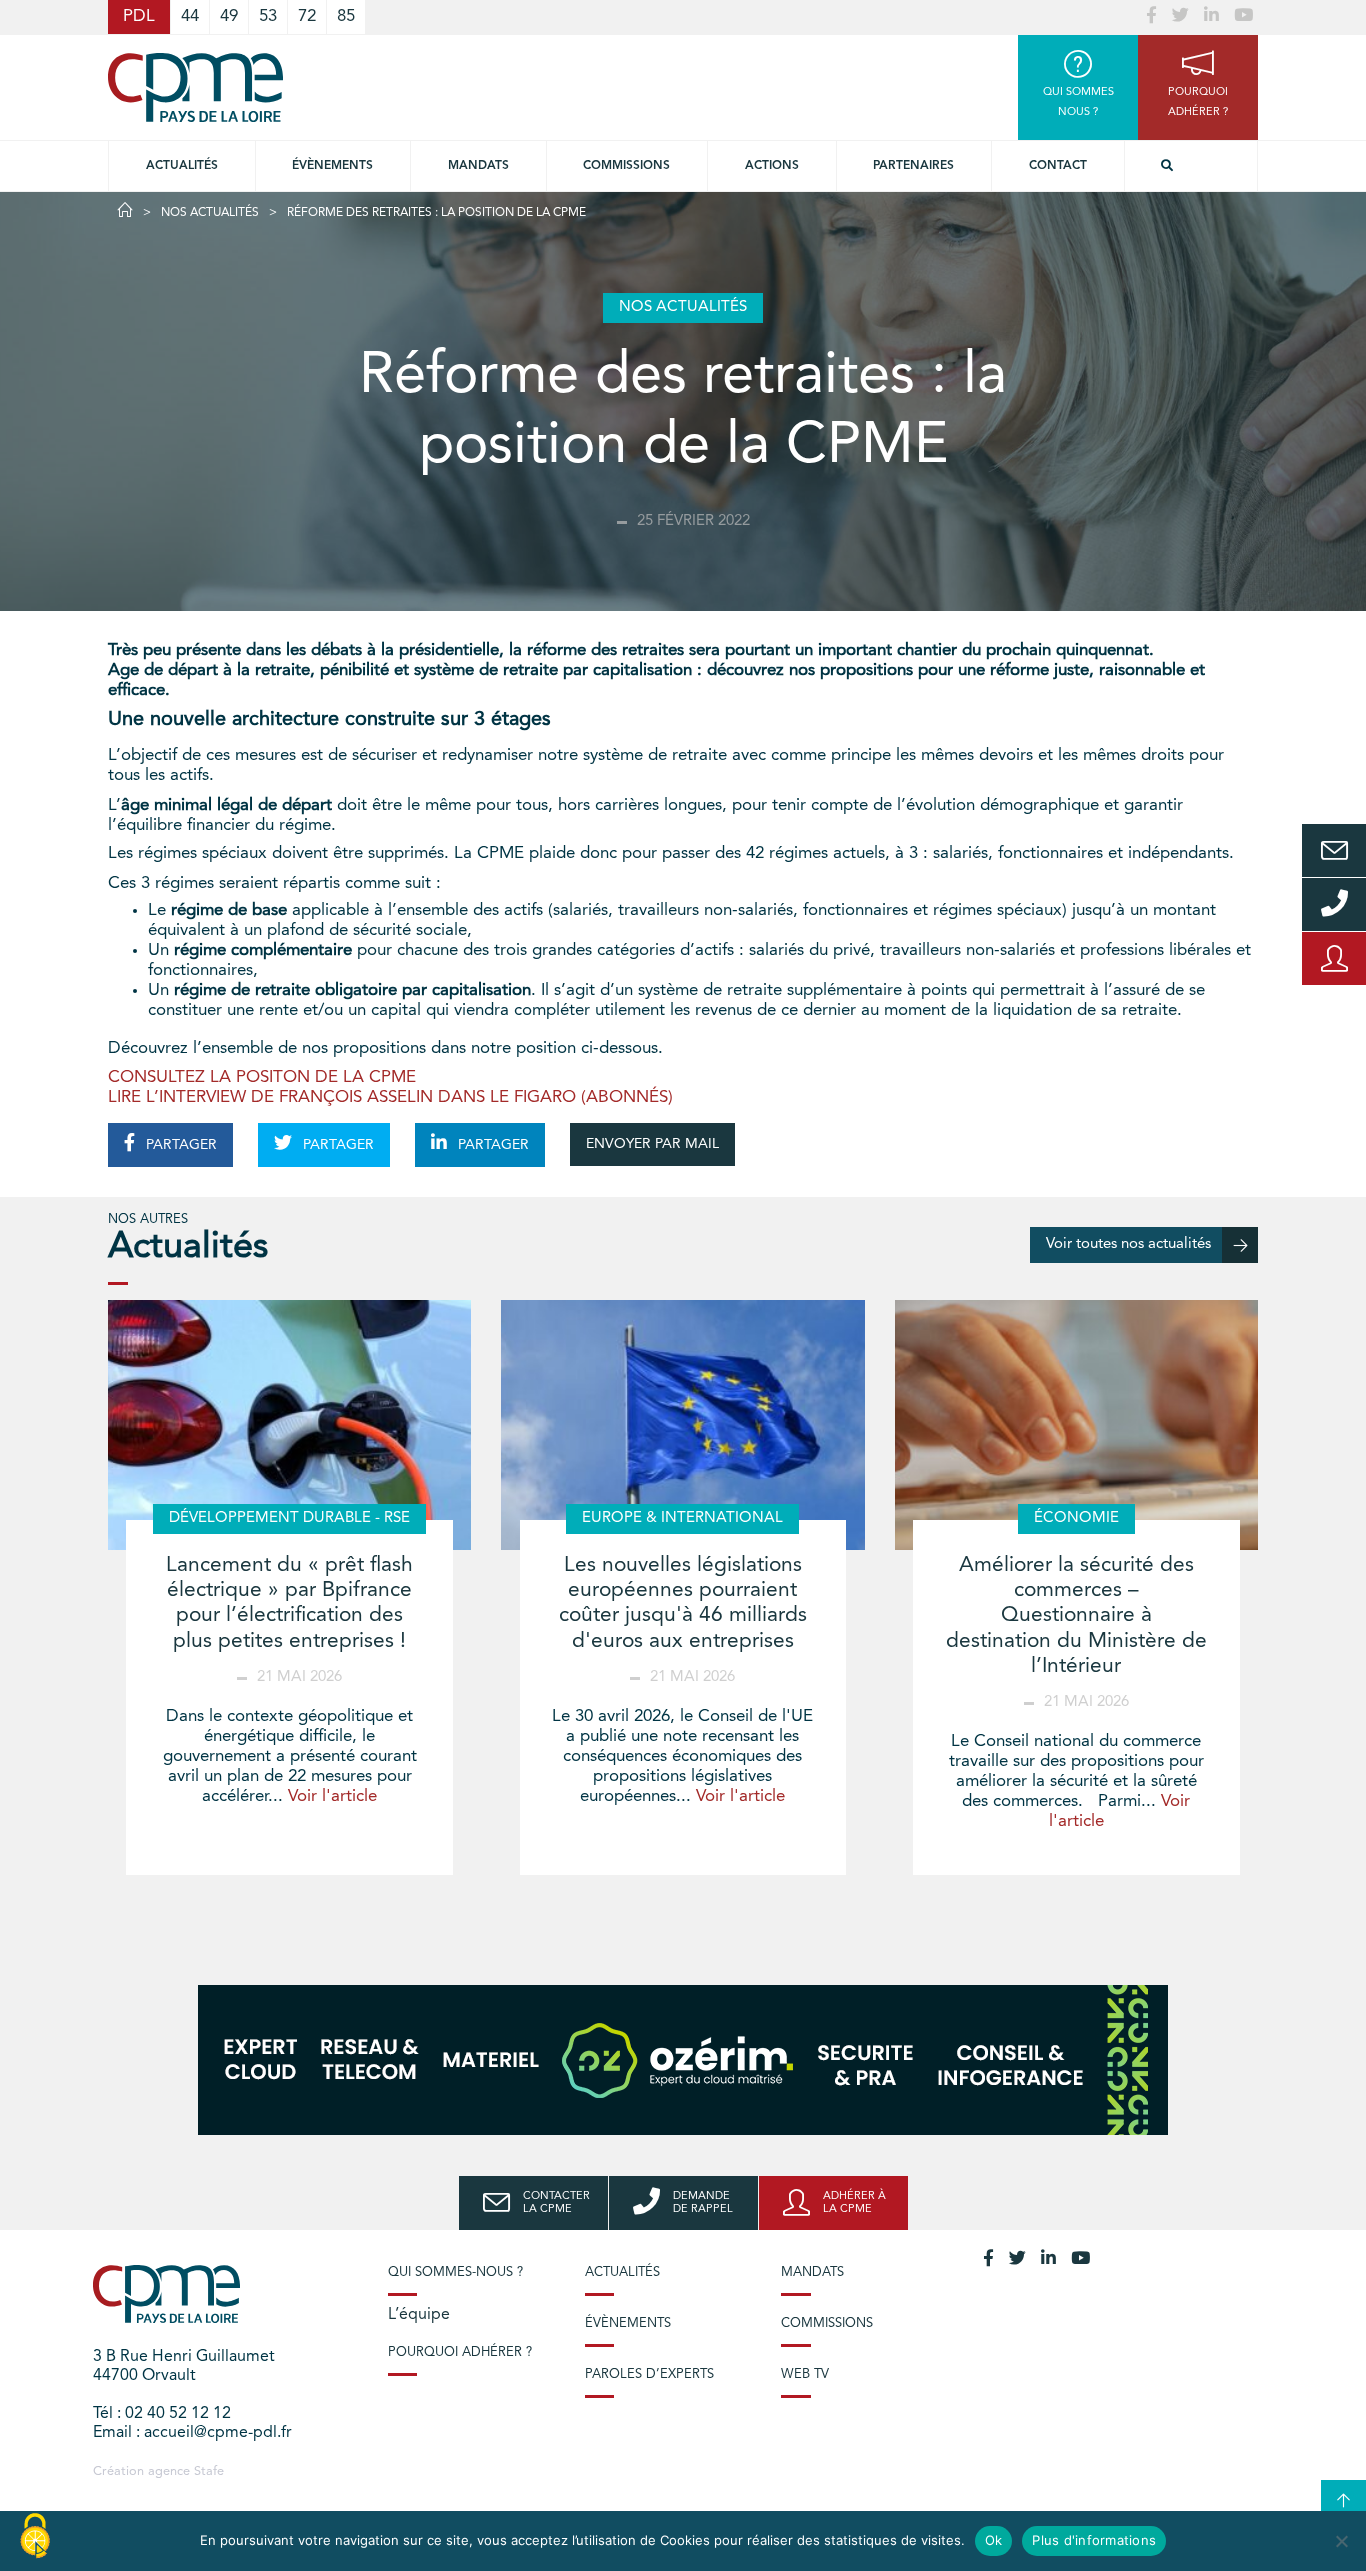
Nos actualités (210, 213)
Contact (1058, 166)
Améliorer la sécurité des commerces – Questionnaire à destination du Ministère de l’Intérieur (1076, 1616)
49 (229, 16)
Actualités (182, 166)
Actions (772, 166)
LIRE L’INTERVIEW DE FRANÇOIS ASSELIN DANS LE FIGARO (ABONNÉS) (390, 1097)
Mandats (478, 166)
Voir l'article (332, 1796)
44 (190, 16)
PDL (139, 16)
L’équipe (419, 2315)
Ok (994, 2540)
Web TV (805, 2374)
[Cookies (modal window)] (35, 2537)
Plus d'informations (1094, 2540)
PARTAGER (179, 1145)
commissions (626, 166)
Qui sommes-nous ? (455, 2272)
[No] (1341, 2541)
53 (268, 16)
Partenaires (913, 166)
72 (307, 16)
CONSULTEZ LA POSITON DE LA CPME (262, 1077)
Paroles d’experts (649, 2374)
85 (346, 16)
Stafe (209, 2471)
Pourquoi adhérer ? (460, 2352)
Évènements (332, 166)
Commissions (827, 2323)
